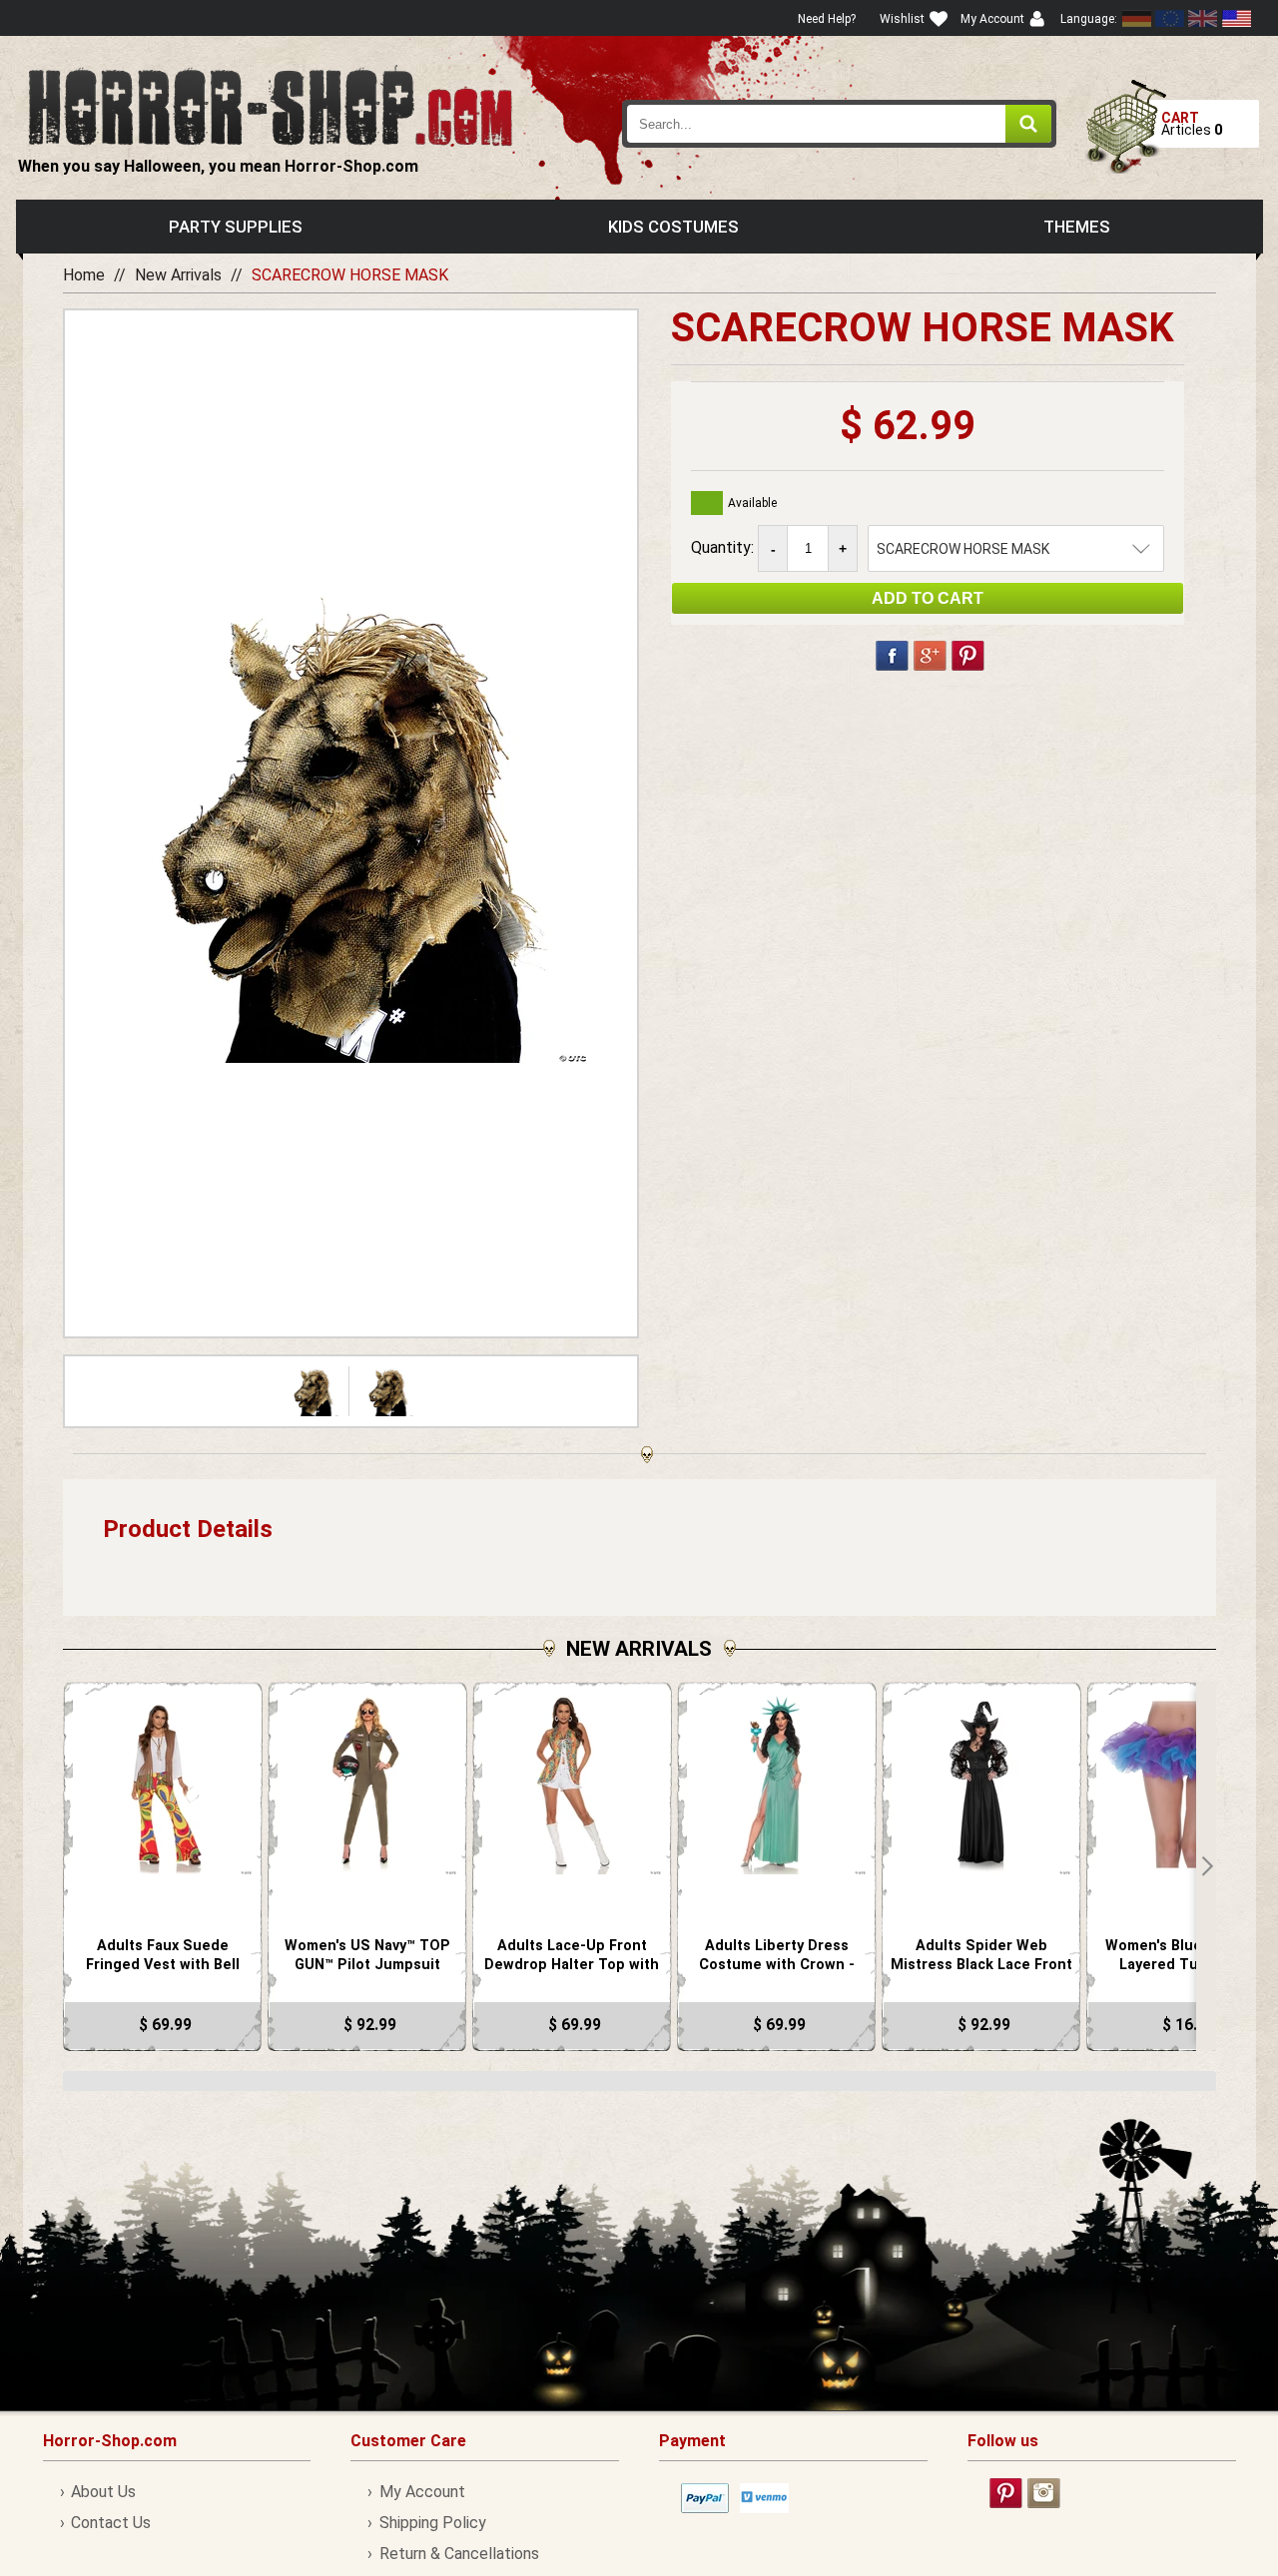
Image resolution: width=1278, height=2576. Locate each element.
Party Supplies (236, 227)
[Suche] (1028, 124)
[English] (1170, 18)
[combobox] (840, 124)
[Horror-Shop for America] (1236, 18)
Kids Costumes (673, 227)
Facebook (892, 656)
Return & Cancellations (459, 2554)
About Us (103, 2492)
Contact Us (111, 2523)
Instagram (1044, 2493)
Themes (1077, 227)
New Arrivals (178, 275)
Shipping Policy (432, 2523)
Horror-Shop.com (270, 106)
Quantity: (724, 547)
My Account (422, 2492)
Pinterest (968, 656)
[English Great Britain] (1203, 18)
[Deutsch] (1137, 18)
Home (84, 275)
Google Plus (930, 656)
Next (1206, 1866)
